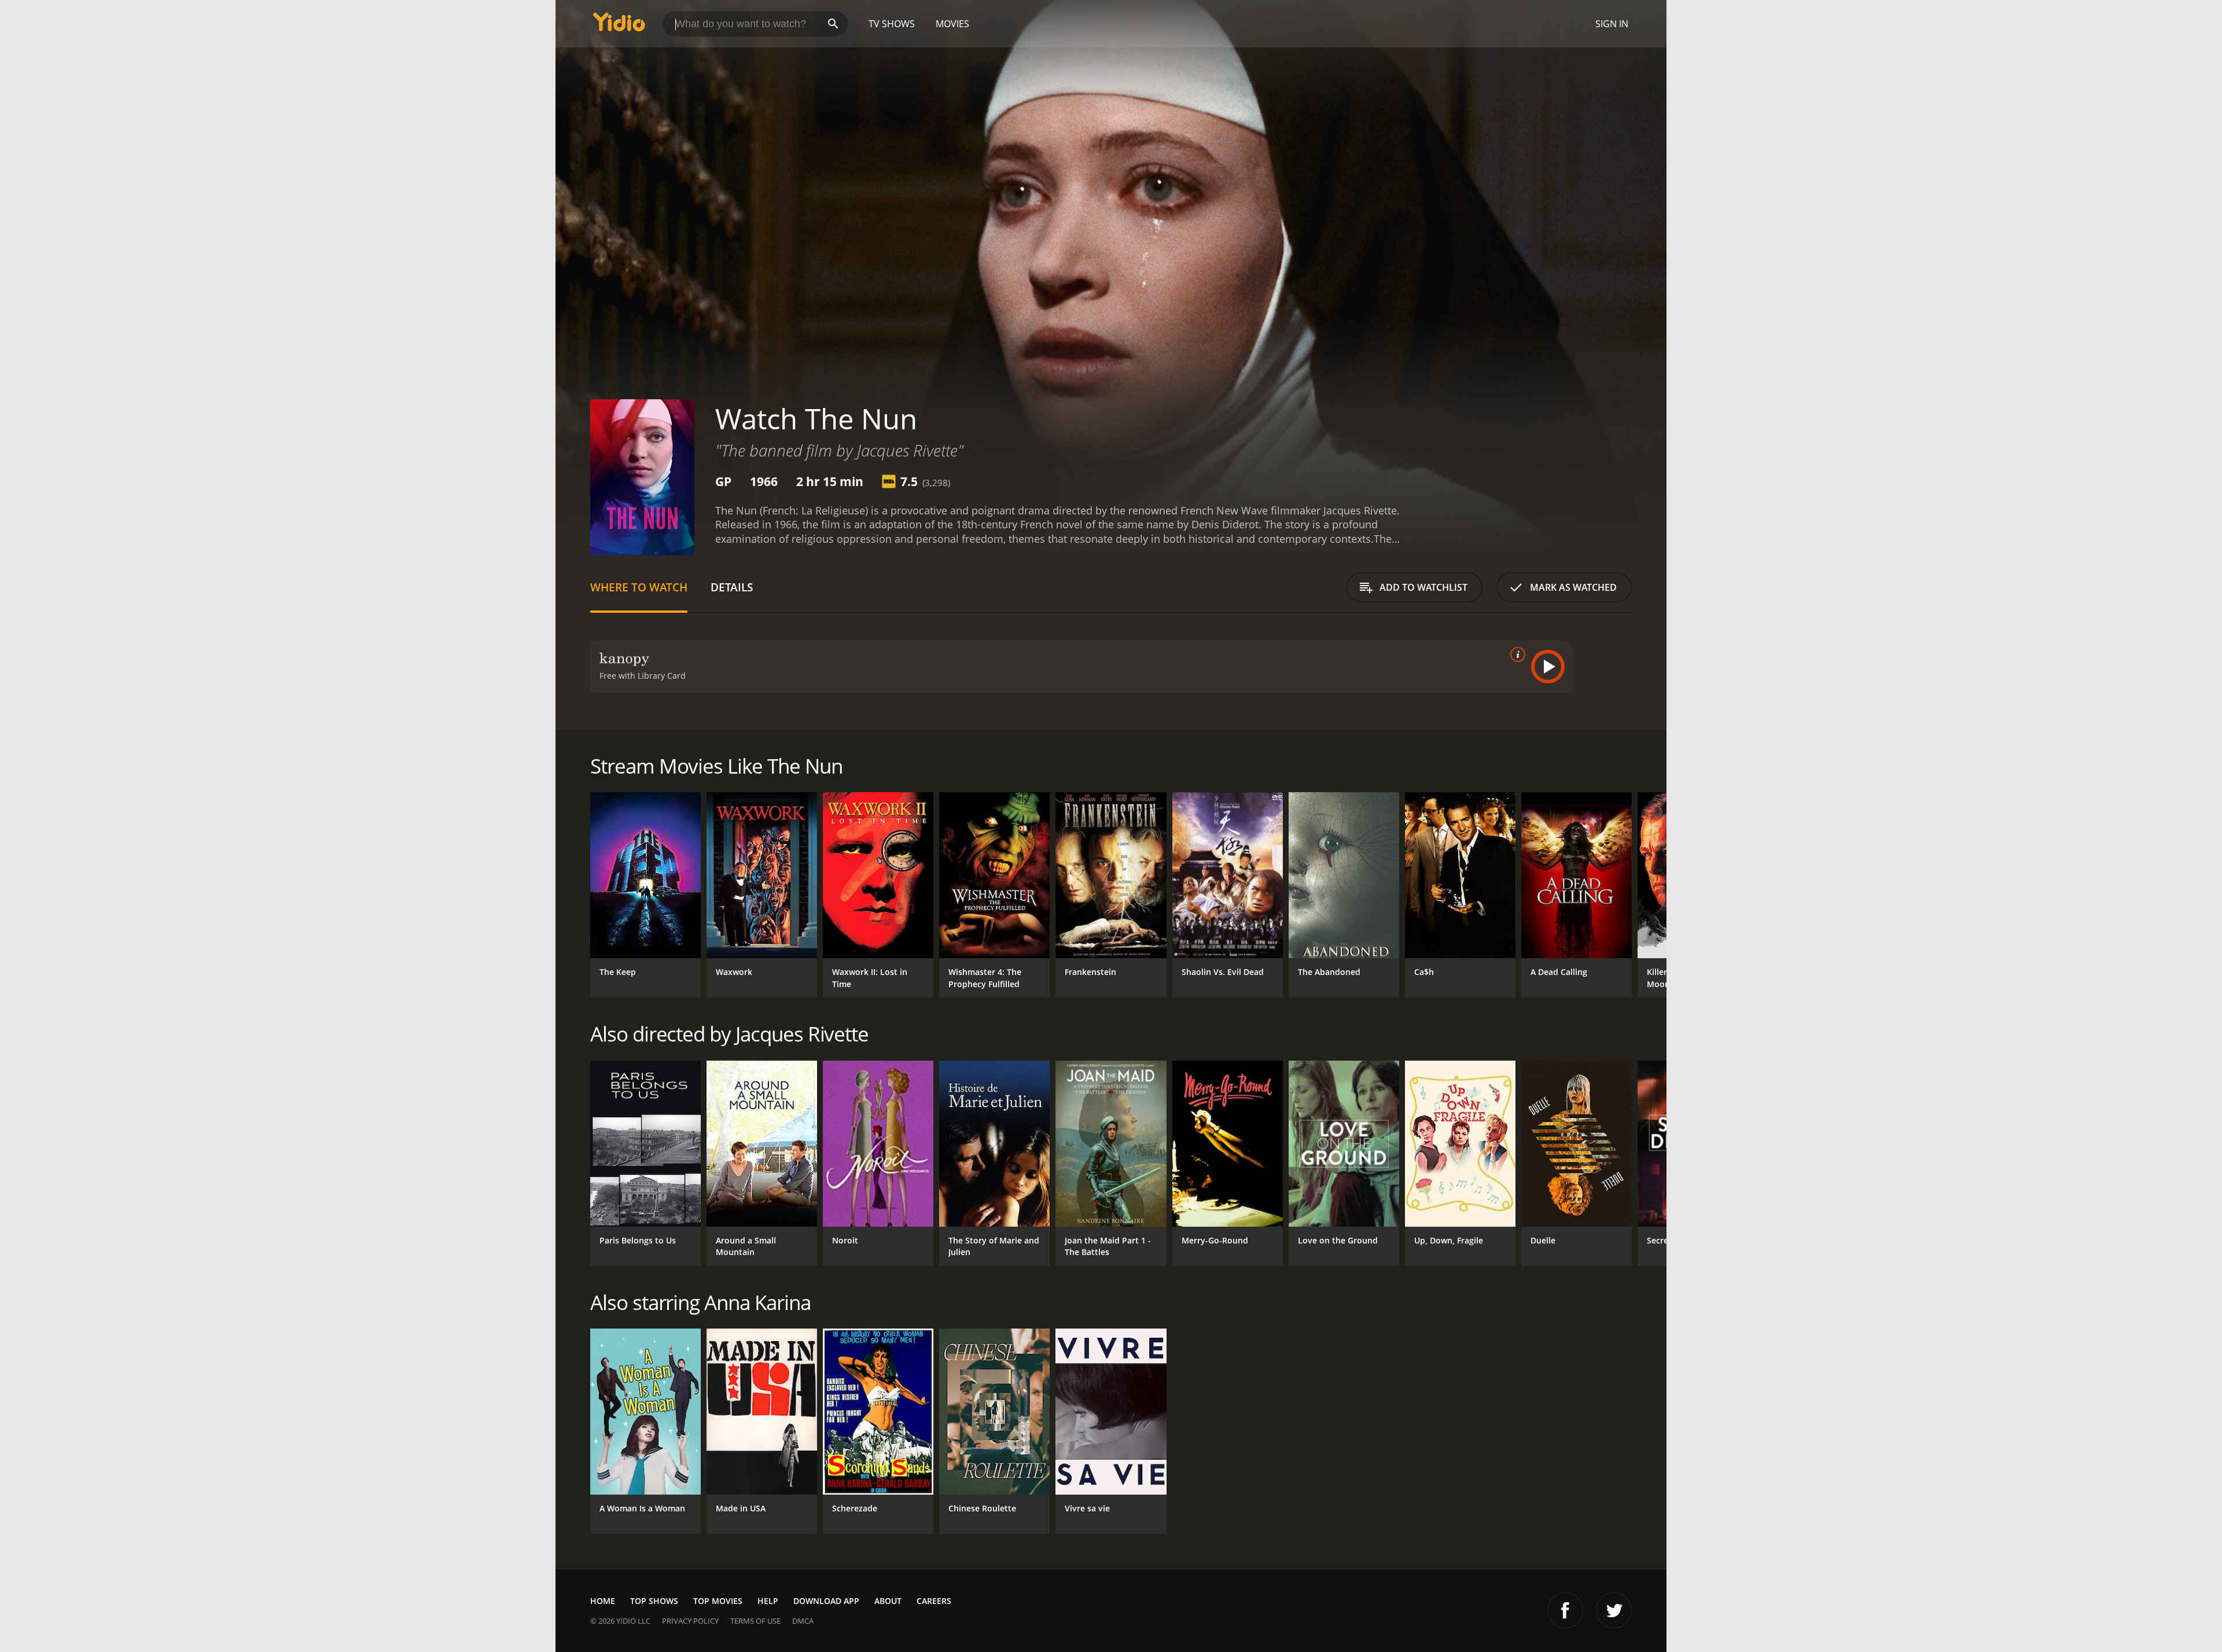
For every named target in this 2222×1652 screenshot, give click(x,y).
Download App (826, 1601)
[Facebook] (1565, 1610)
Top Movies (718, 1601)
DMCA (803, 1621)
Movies (952, 24)
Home (603, 1601)
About (888, 1601)
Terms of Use (755, 1621)
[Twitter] (1614, 1610)
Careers (934, 1601)
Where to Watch (639, 587)
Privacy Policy (690, 1621)
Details (732, 587)
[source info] (1515, 654)
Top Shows (654, 1601)
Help (768, 1601)
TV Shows (892, 24)
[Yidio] (619, 26)
